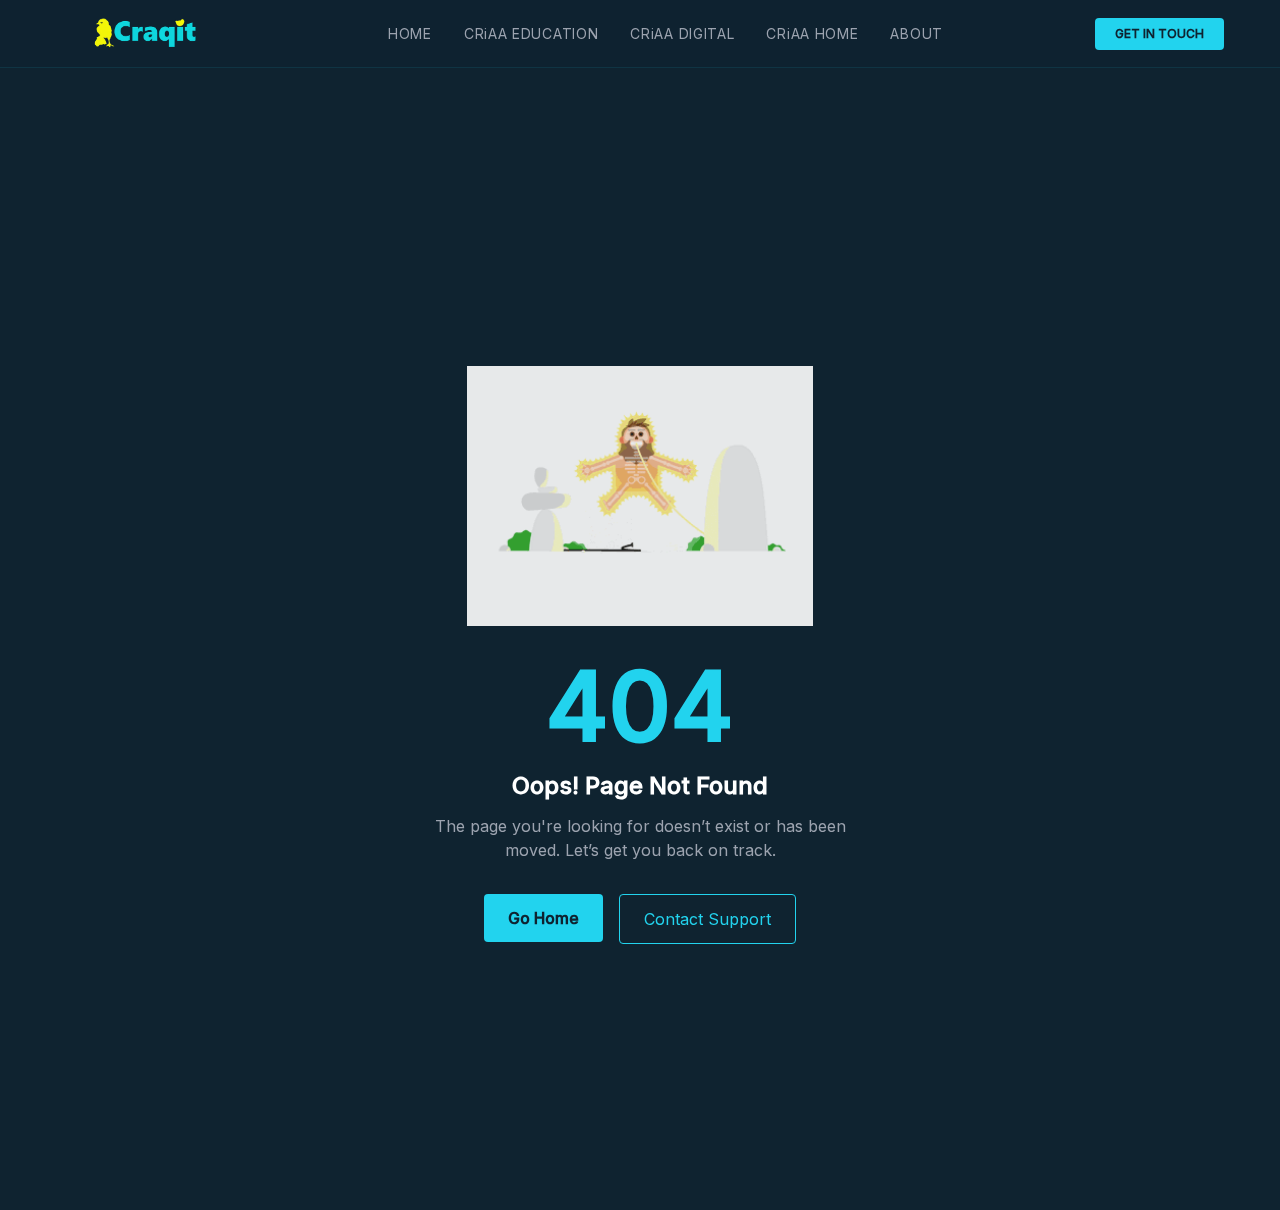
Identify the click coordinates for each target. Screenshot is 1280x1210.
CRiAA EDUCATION (531, 33)
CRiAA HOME (812, 33)
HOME (410, 33)
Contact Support (707, 919)
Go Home (543, 918)
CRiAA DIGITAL (682, 33)
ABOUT (916, 33)
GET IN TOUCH (1159, 33)
